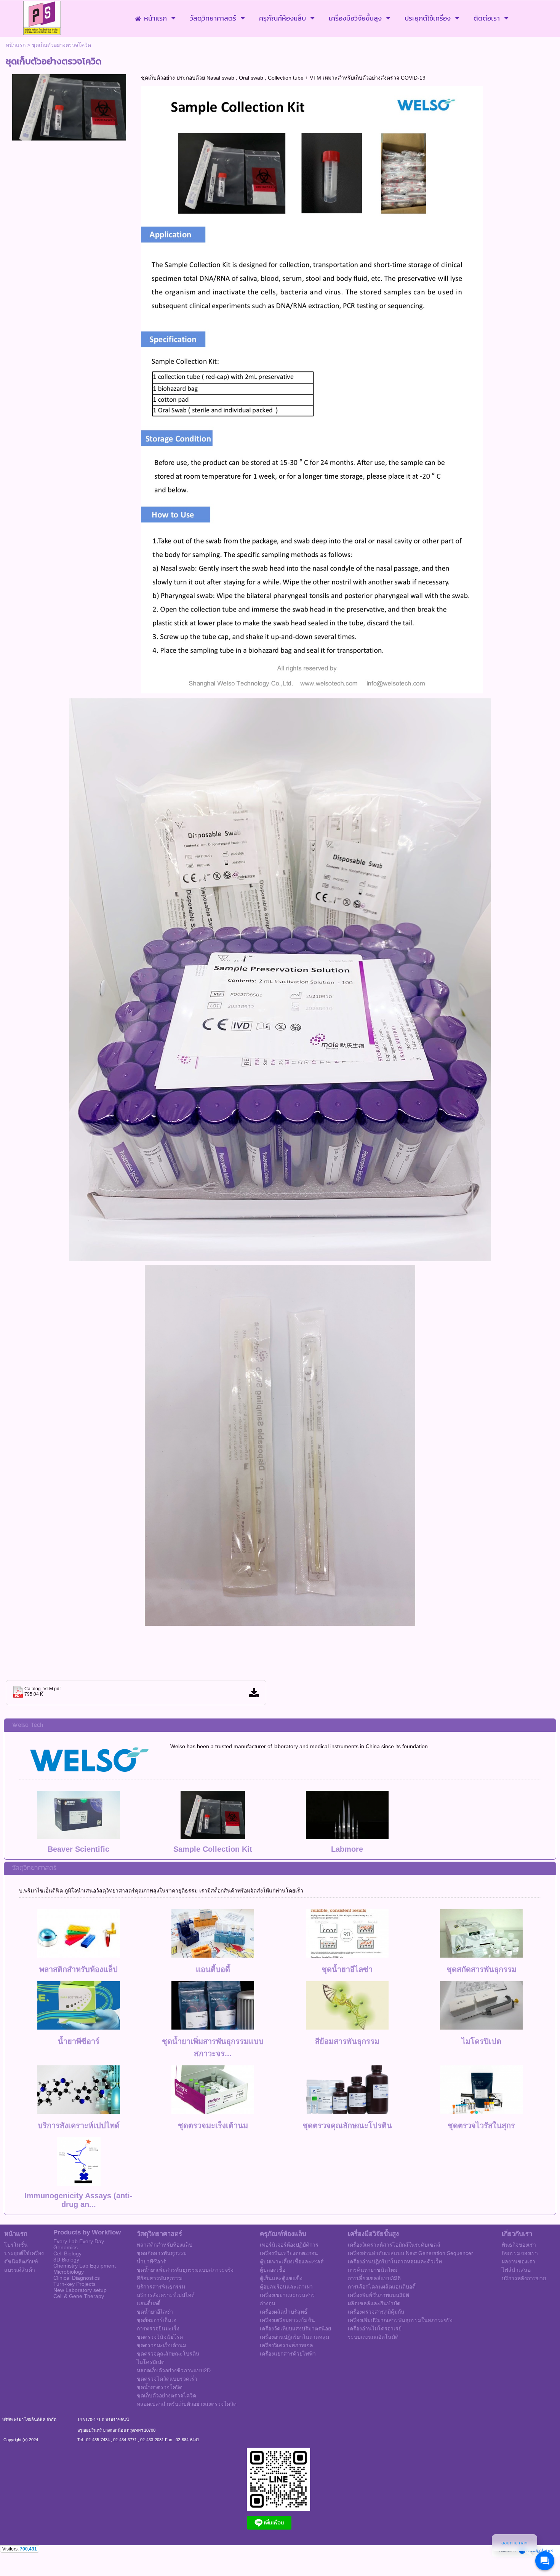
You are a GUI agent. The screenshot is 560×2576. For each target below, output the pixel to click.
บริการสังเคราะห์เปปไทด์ (79, 2126)
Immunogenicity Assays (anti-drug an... (78, 2200)
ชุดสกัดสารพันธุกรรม (482, 1969)
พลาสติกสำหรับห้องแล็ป (78, 1969)
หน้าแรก (16, 45)
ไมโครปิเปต (482, 2041)
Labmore (347, 1849)
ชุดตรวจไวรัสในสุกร (481, 2126)
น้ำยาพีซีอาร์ (79, 2041)
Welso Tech (28, 1725)
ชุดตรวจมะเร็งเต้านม (213, 2126)
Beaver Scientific (78, 1849)
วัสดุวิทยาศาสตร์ (34, 1868)
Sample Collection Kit (213, 1849)
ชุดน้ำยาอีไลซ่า (347, 1969)
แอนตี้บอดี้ (213, 1969)
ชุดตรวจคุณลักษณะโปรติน (347, 2126)
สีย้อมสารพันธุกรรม (347, 2041)
